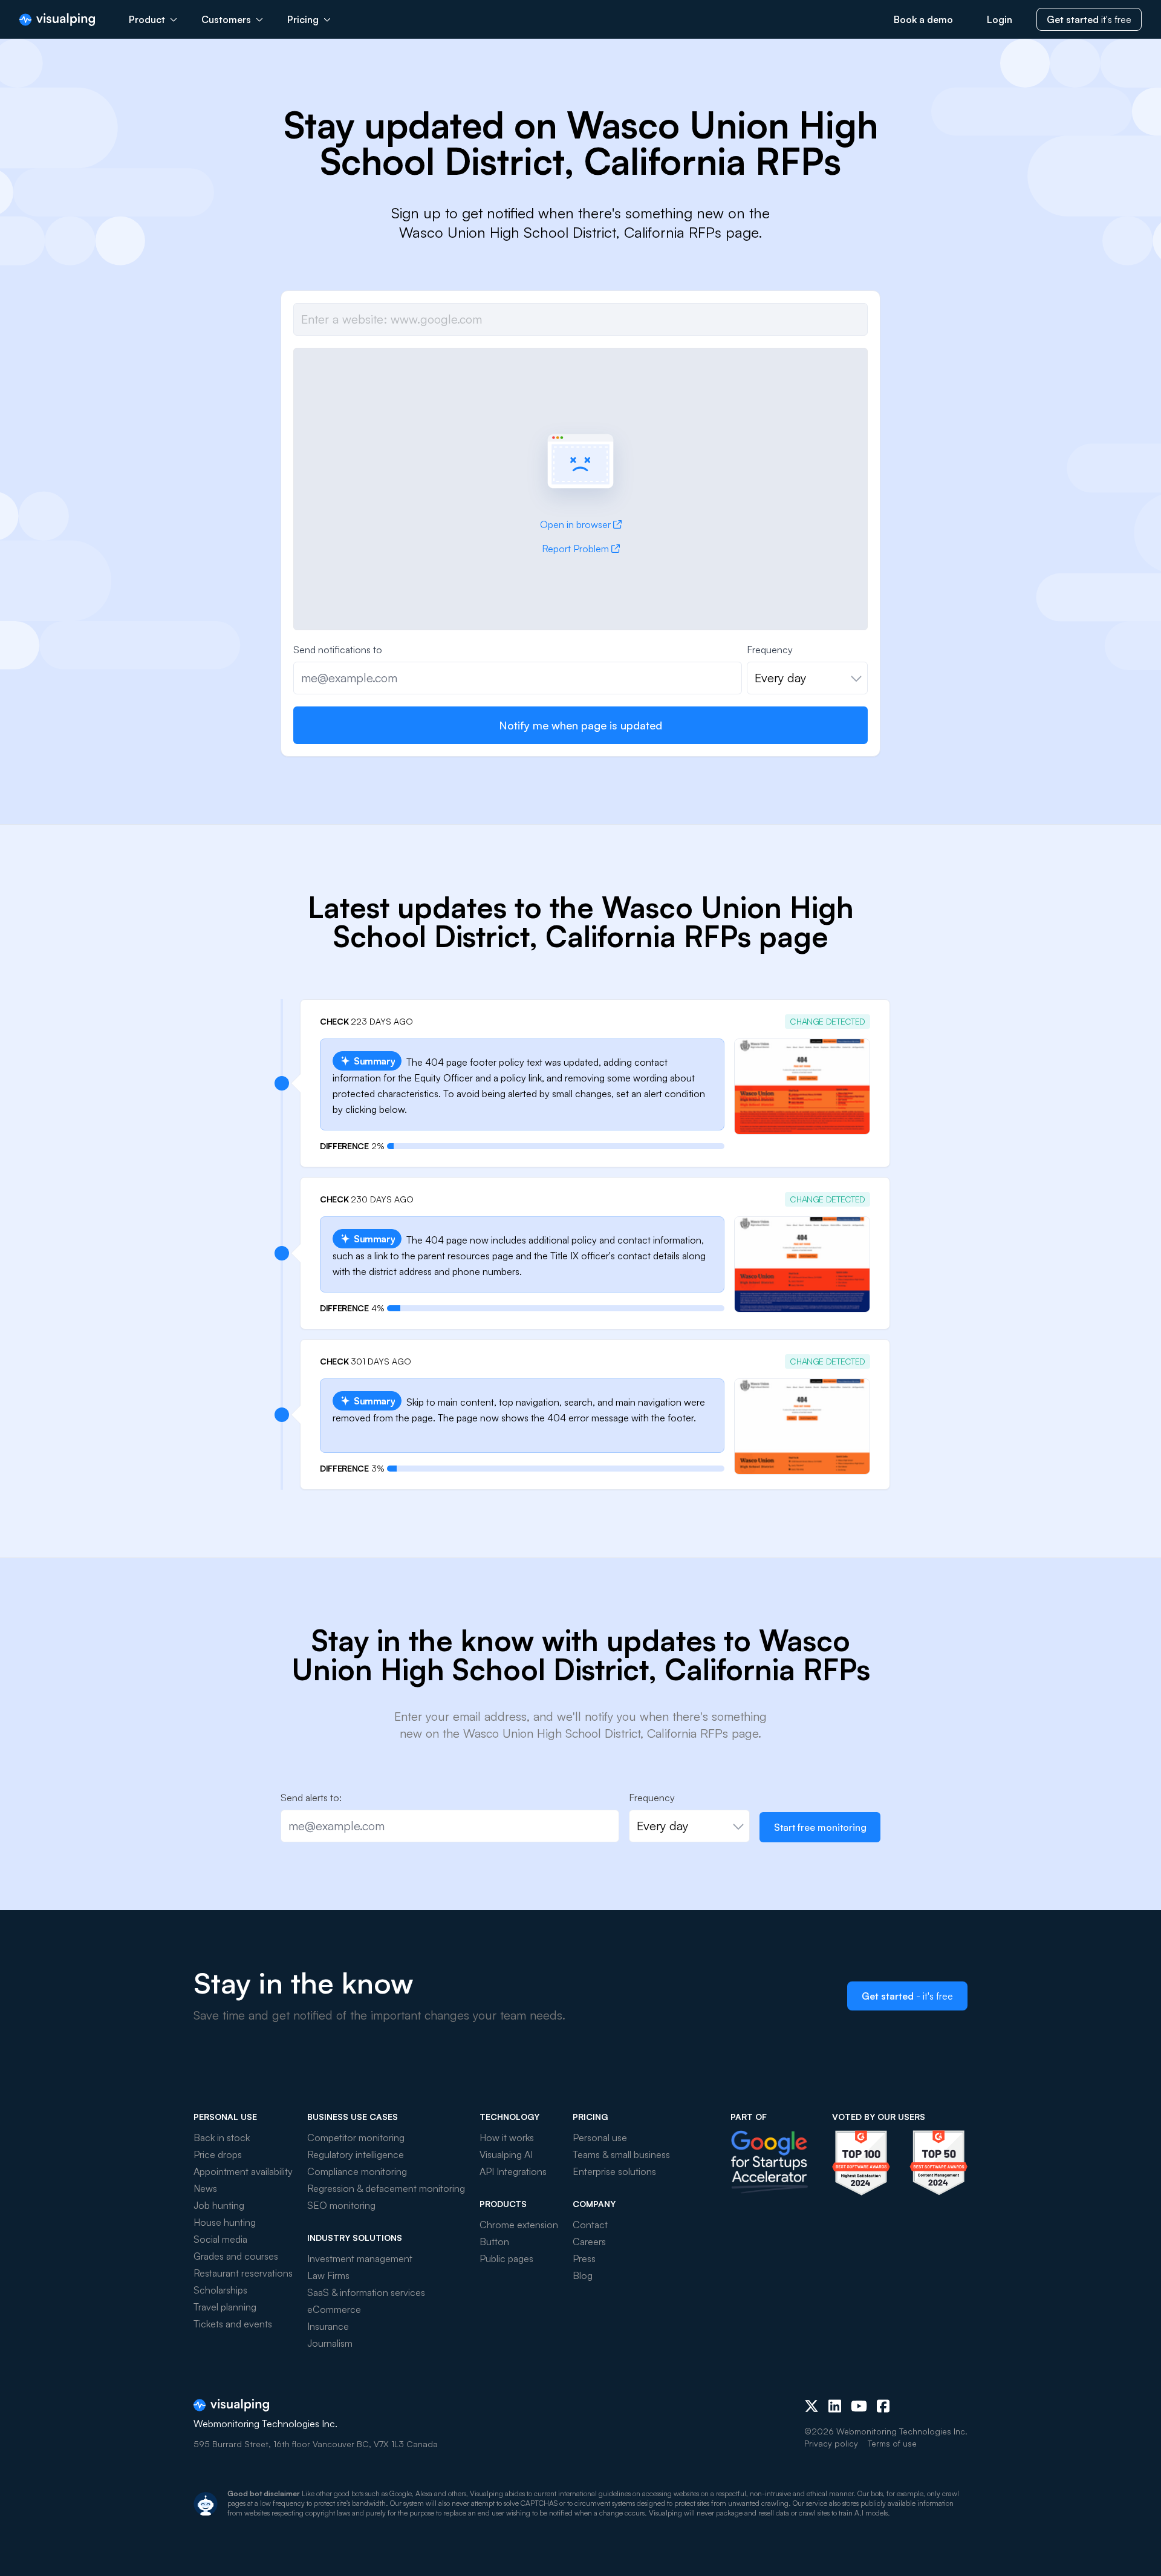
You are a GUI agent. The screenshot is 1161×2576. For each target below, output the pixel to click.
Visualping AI (506, 2154)
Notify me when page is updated (580, 725)
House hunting (225, 2222)
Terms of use (892, 2443)
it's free (1089, 19)
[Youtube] (859, 2406)
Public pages (506, 2258)
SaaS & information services (366, 2292)
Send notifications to (338, 650)
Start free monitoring (820, 1827)
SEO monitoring (341, 2205)
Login (1000, 19)
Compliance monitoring (357, 2171)
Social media (220, 2239)
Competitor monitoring (356, 2137)
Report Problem (575, 549)
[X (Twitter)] (811, 2406)
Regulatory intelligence (356, 2154)
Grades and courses (236, 2256)
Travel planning (225, 2307)
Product (147, 19)
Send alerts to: (311, 1798)
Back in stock (222, 2137)
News (205, 2188)
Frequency (770, 650)
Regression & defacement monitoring (386, 2188)
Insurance (328, 2326)
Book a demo (923, 19)
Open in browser (575, 524)
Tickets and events (233, 2324)
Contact (590, 2225)
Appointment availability (243, 2171)
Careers (589, 2242)
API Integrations (513, 2171)
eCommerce (334, 2309)
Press (584, 2258)
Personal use (600, 2137)
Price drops (218, 2154)
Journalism (330, 2343)
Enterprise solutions (614, 2171)
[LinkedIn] (835, 2406)
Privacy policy (831, 2443)
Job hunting (219, 2205)
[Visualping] (57, 20)
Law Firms (328, 2275)
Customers (226, 19)
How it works (507, 2137)
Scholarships (220, 2290)
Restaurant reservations (243, 2273)
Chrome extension (519, 2225)
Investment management (360, 2258)
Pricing (303, 19)
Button (494, 2242)
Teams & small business (621, 2154)
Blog (583, 2275)
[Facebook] (883, 2406)
